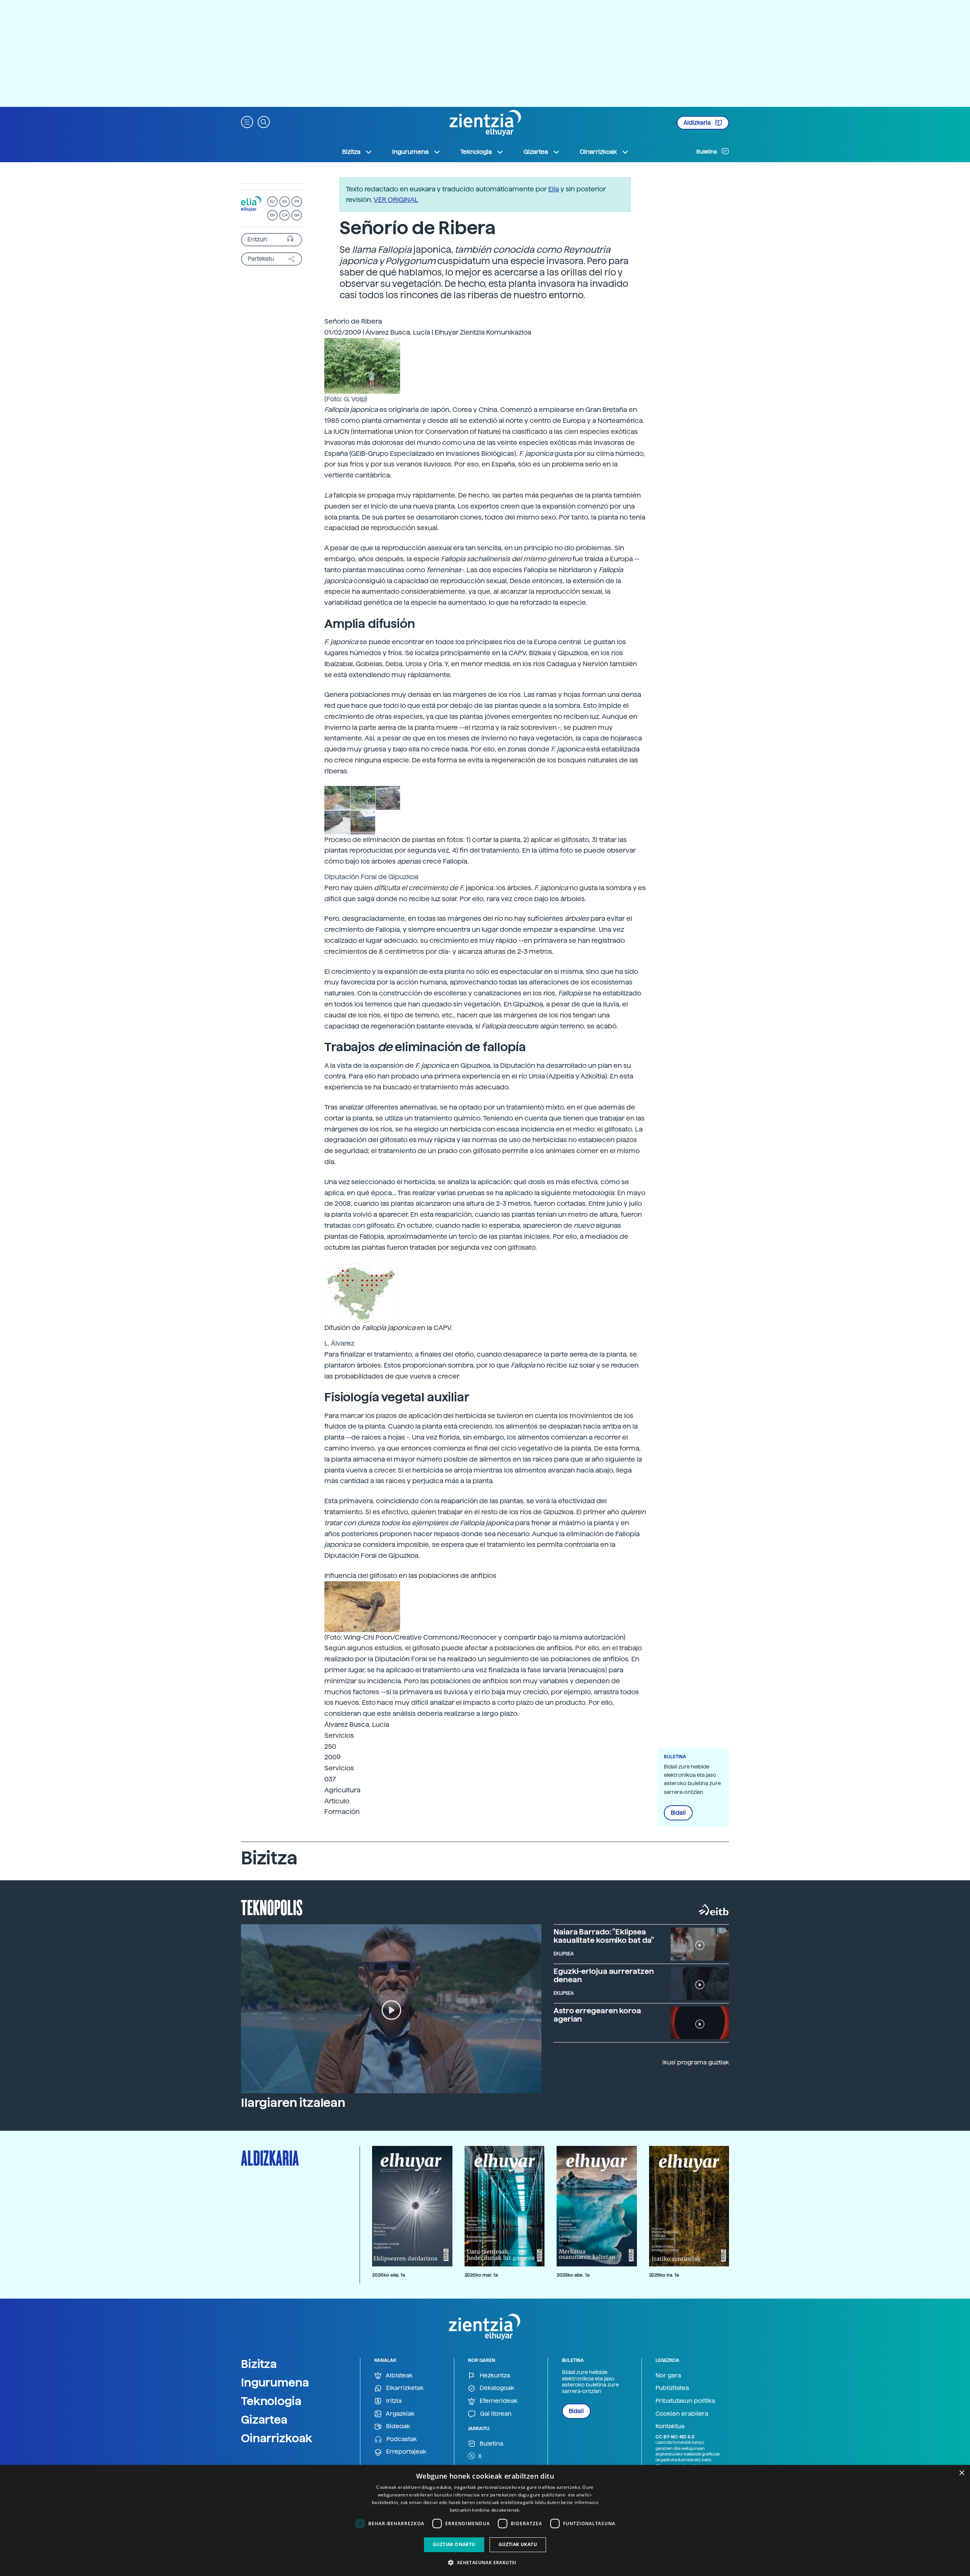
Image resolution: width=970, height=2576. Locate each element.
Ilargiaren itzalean (293, 2103)
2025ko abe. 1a (573, 2275)
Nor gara (668, 2375)
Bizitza (259, 2364)
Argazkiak (400, 2414)
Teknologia (271, 2401)
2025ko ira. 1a (664, 2275)
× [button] (961, 2473)
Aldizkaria (698, 123)
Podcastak (401, 2439)
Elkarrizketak (404, 2388)
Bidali (678, 1813)
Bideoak (397, 2426)
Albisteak (399, 2375)
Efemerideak (498, 2401)
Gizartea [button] (536, 152)
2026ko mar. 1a (481, 2275)
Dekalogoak (496, 2388)
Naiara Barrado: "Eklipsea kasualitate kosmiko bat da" (604, 1936)
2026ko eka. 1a (389, 2275)
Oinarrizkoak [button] (598, 152)
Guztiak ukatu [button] (518, 2544)
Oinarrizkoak (277, 2438)
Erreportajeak (405, 2452)
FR (297, 201)
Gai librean (495, 2414)
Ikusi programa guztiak (696, 2062)
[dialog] (485, 2520)
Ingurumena (275, 2382)
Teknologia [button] (476, 152)
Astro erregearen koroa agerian (597, 2015)
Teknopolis (272, 1907)
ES (285, 201)
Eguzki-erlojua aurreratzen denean (604, 1975)
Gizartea (264, 2419)
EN (272, 215)
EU (272, 201)
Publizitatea (672, 2388)
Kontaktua (670, 2426)
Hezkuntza (494, 2375)
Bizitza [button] (351, 152)
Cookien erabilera (682, 2414)
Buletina (707, 152)
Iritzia (393, 2401)
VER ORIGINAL (396, 200)
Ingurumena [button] (410, 152)
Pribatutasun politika (685, 2401)
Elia (554, 189)
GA (297, 215)
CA (285, 215)
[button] (247, 121)
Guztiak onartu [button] (454, 2544)
